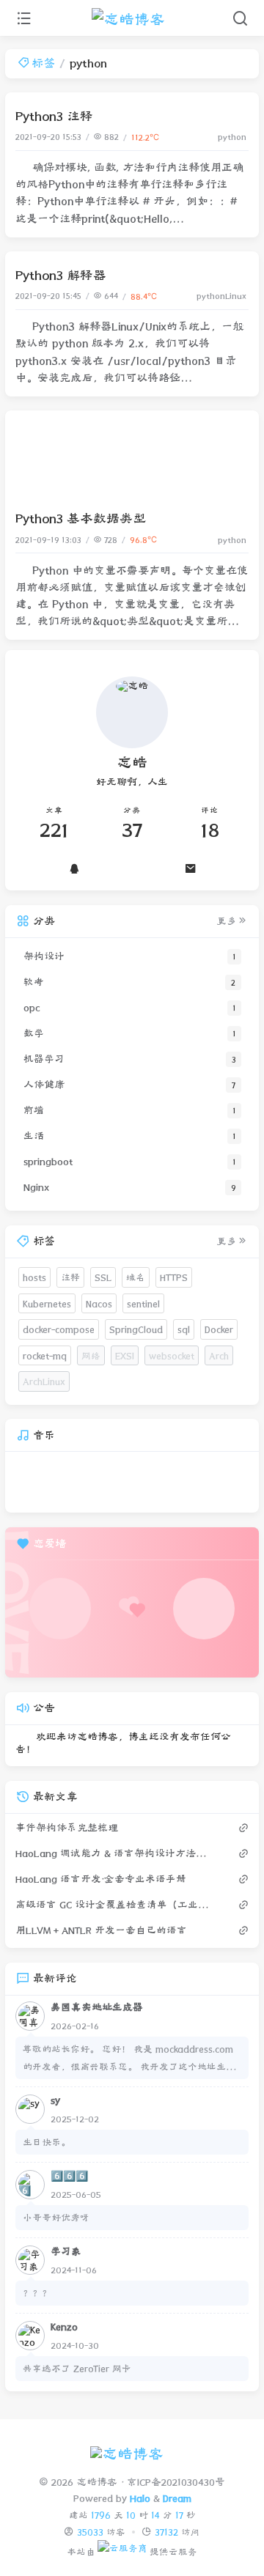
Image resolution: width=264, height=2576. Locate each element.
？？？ (37, 2293)
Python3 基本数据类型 (81, 518)
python (232, 137)
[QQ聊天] (74, 868)
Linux (236, 296)
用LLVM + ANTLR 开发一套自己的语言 (101, 1930)
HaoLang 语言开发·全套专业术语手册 (101, 1879)
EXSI (125, 1355)
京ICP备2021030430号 (176, 2482)
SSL (103, 1277)
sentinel (143, 1303)
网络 (91, 1355)
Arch (219, 1355)
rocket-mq (45, 1355)
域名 (136, 1277)
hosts (34, 1277)
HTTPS (174, 1277)
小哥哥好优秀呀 (56, 2217)
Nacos (99, 1303)
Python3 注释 (54, 116)
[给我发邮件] (190, 868)
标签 (43, 63)
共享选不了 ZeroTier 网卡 (77, 2368)
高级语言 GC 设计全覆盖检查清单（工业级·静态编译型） (114, 1905)
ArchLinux (44, 1381)
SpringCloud (136, 1329)
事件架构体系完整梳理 (67, 1828)
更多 (227, 921)
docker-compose (59, 1329)
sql (184, 1329)
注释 (70, 1277)
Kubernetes (47, 1303)
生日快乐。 (47, 2142)
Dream (177, 2498)
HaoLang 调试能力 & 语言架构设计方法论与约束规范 (114, 1853)
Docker (219, 1329)
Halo (140, 2498)
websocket (172, 1355)
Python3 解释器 (61, 275)
